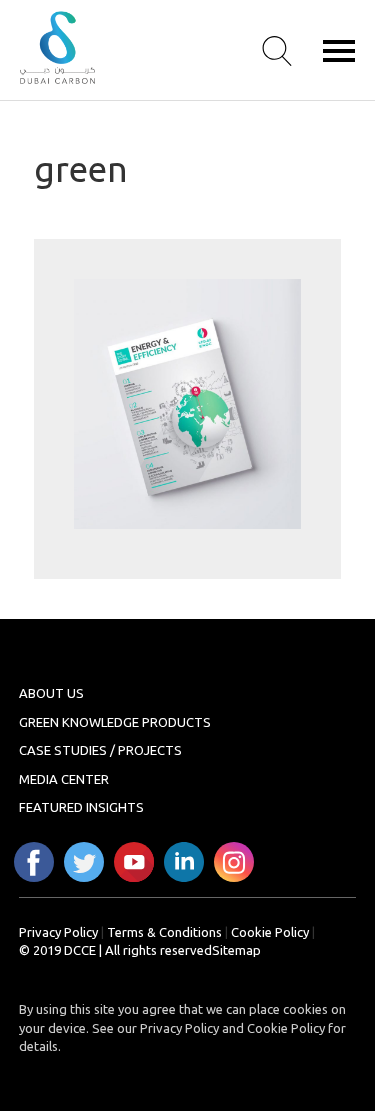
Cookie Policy (270, 932)
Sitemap (236, 950)
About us (51, 693)
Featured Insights (81, 807)
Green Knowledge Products (115, 722)
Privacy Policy (58, 932)
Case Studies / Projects (100, 750)
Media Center (64, 779)
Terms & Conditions (164, 932)
